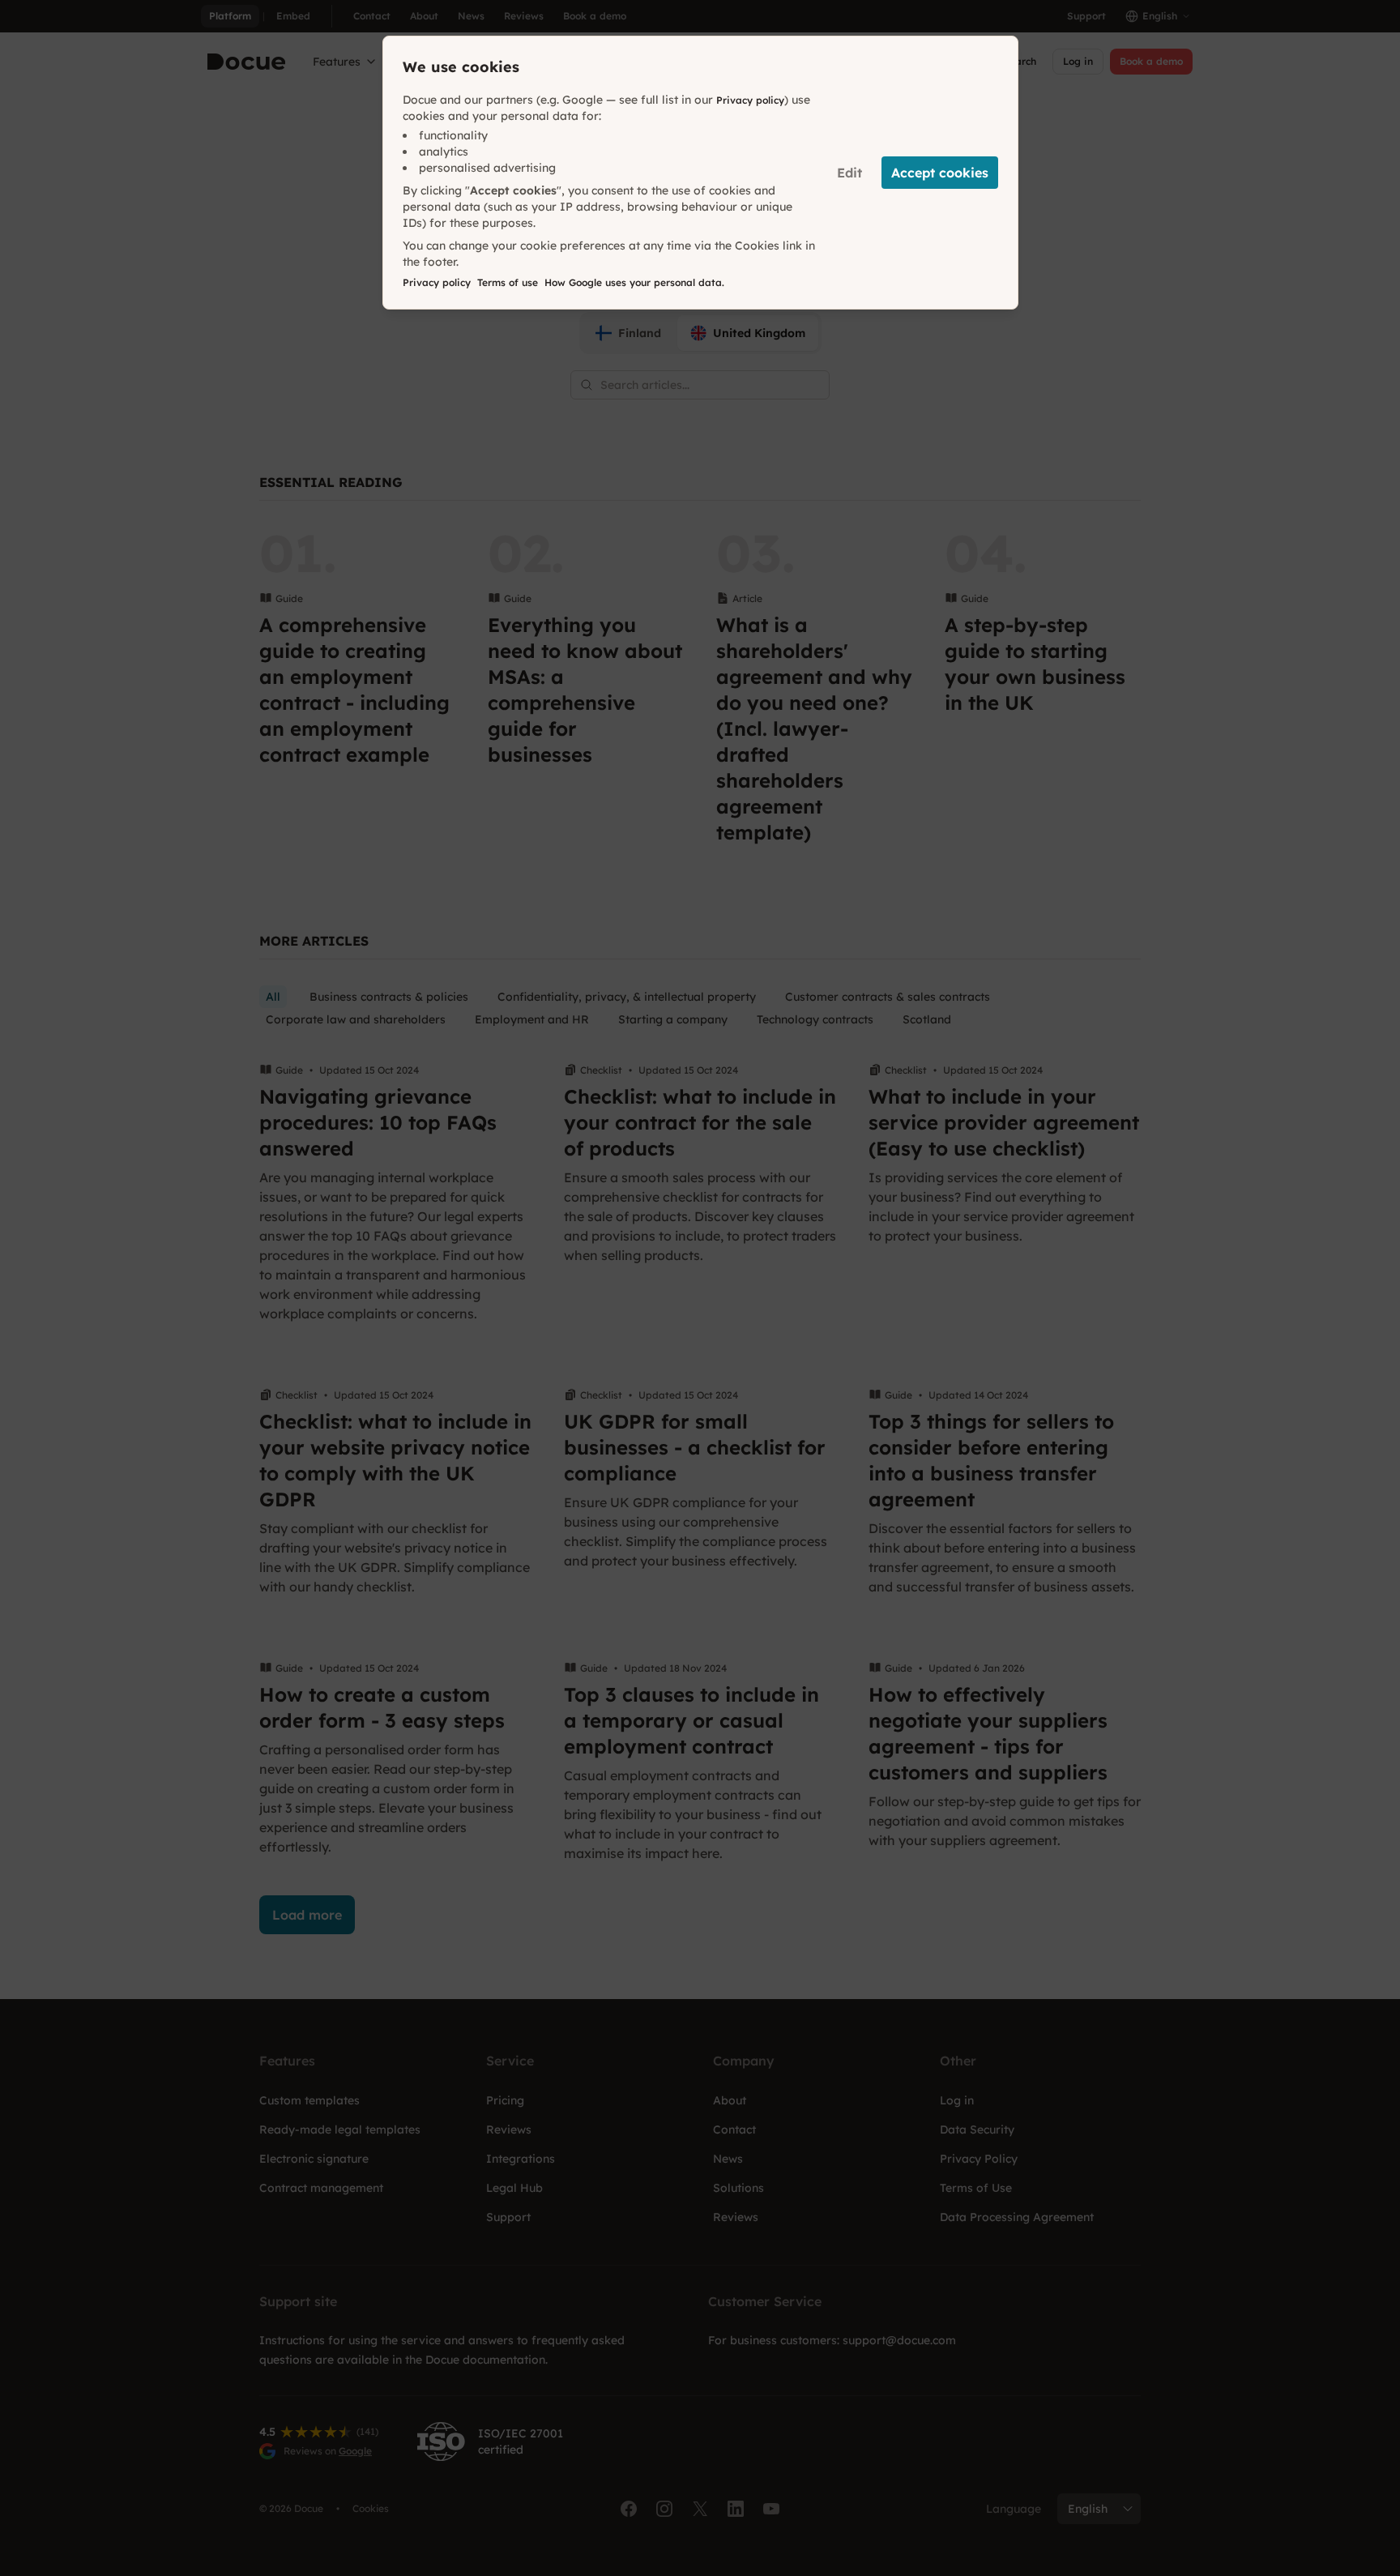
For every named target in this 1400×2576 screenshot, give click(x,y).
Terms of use (508, 282)
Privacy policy (750, 100)
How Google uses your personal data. (634, 282)
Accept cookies (940, 173)
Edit (849, 173)
